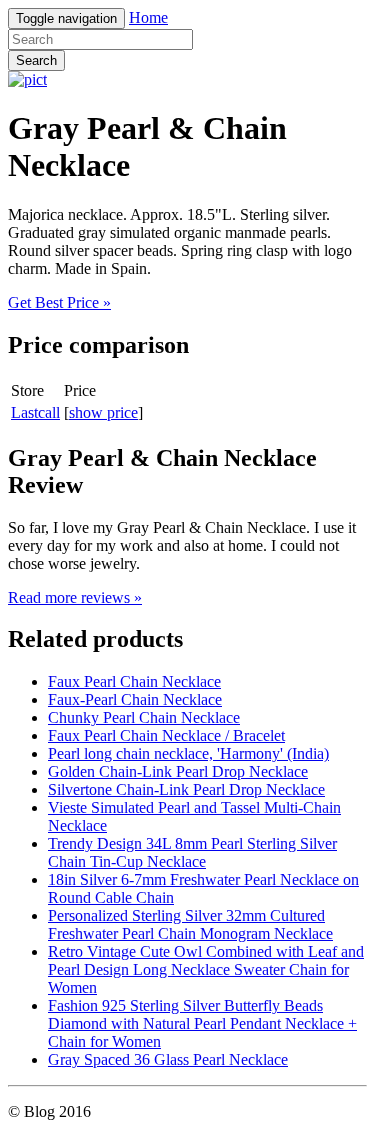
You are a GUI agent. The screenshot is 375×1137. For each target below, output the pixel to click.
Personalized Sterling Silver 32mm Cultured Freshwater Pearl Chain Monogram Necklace (190, 924)
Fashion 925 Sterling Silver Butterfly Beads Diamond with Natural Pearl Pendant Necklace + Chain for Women (202, 1023)
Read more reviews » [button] (75, 597)
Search (36, 60)
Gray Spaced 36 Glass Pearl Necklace (168, 1059)
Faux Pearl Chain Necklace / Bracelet (166, 735)
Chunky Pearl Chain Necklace (144, 717)
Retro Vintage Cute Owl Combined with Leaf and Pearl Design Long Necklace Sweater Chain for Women (206, 969)
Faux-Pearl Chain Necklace (135, 699)
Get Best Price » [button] (59, 302)
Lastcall (35, 412)
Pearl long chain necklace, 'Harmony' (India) (188, 753)
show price (103, 412)
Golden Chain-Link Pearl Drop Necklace (178, 771)
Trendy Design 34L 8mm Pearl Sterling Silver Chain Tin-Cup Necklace (192, 852)
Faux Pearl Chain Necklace (134, 681)
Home (148, 17)
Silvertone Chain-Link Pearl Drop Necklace (186, 789)
